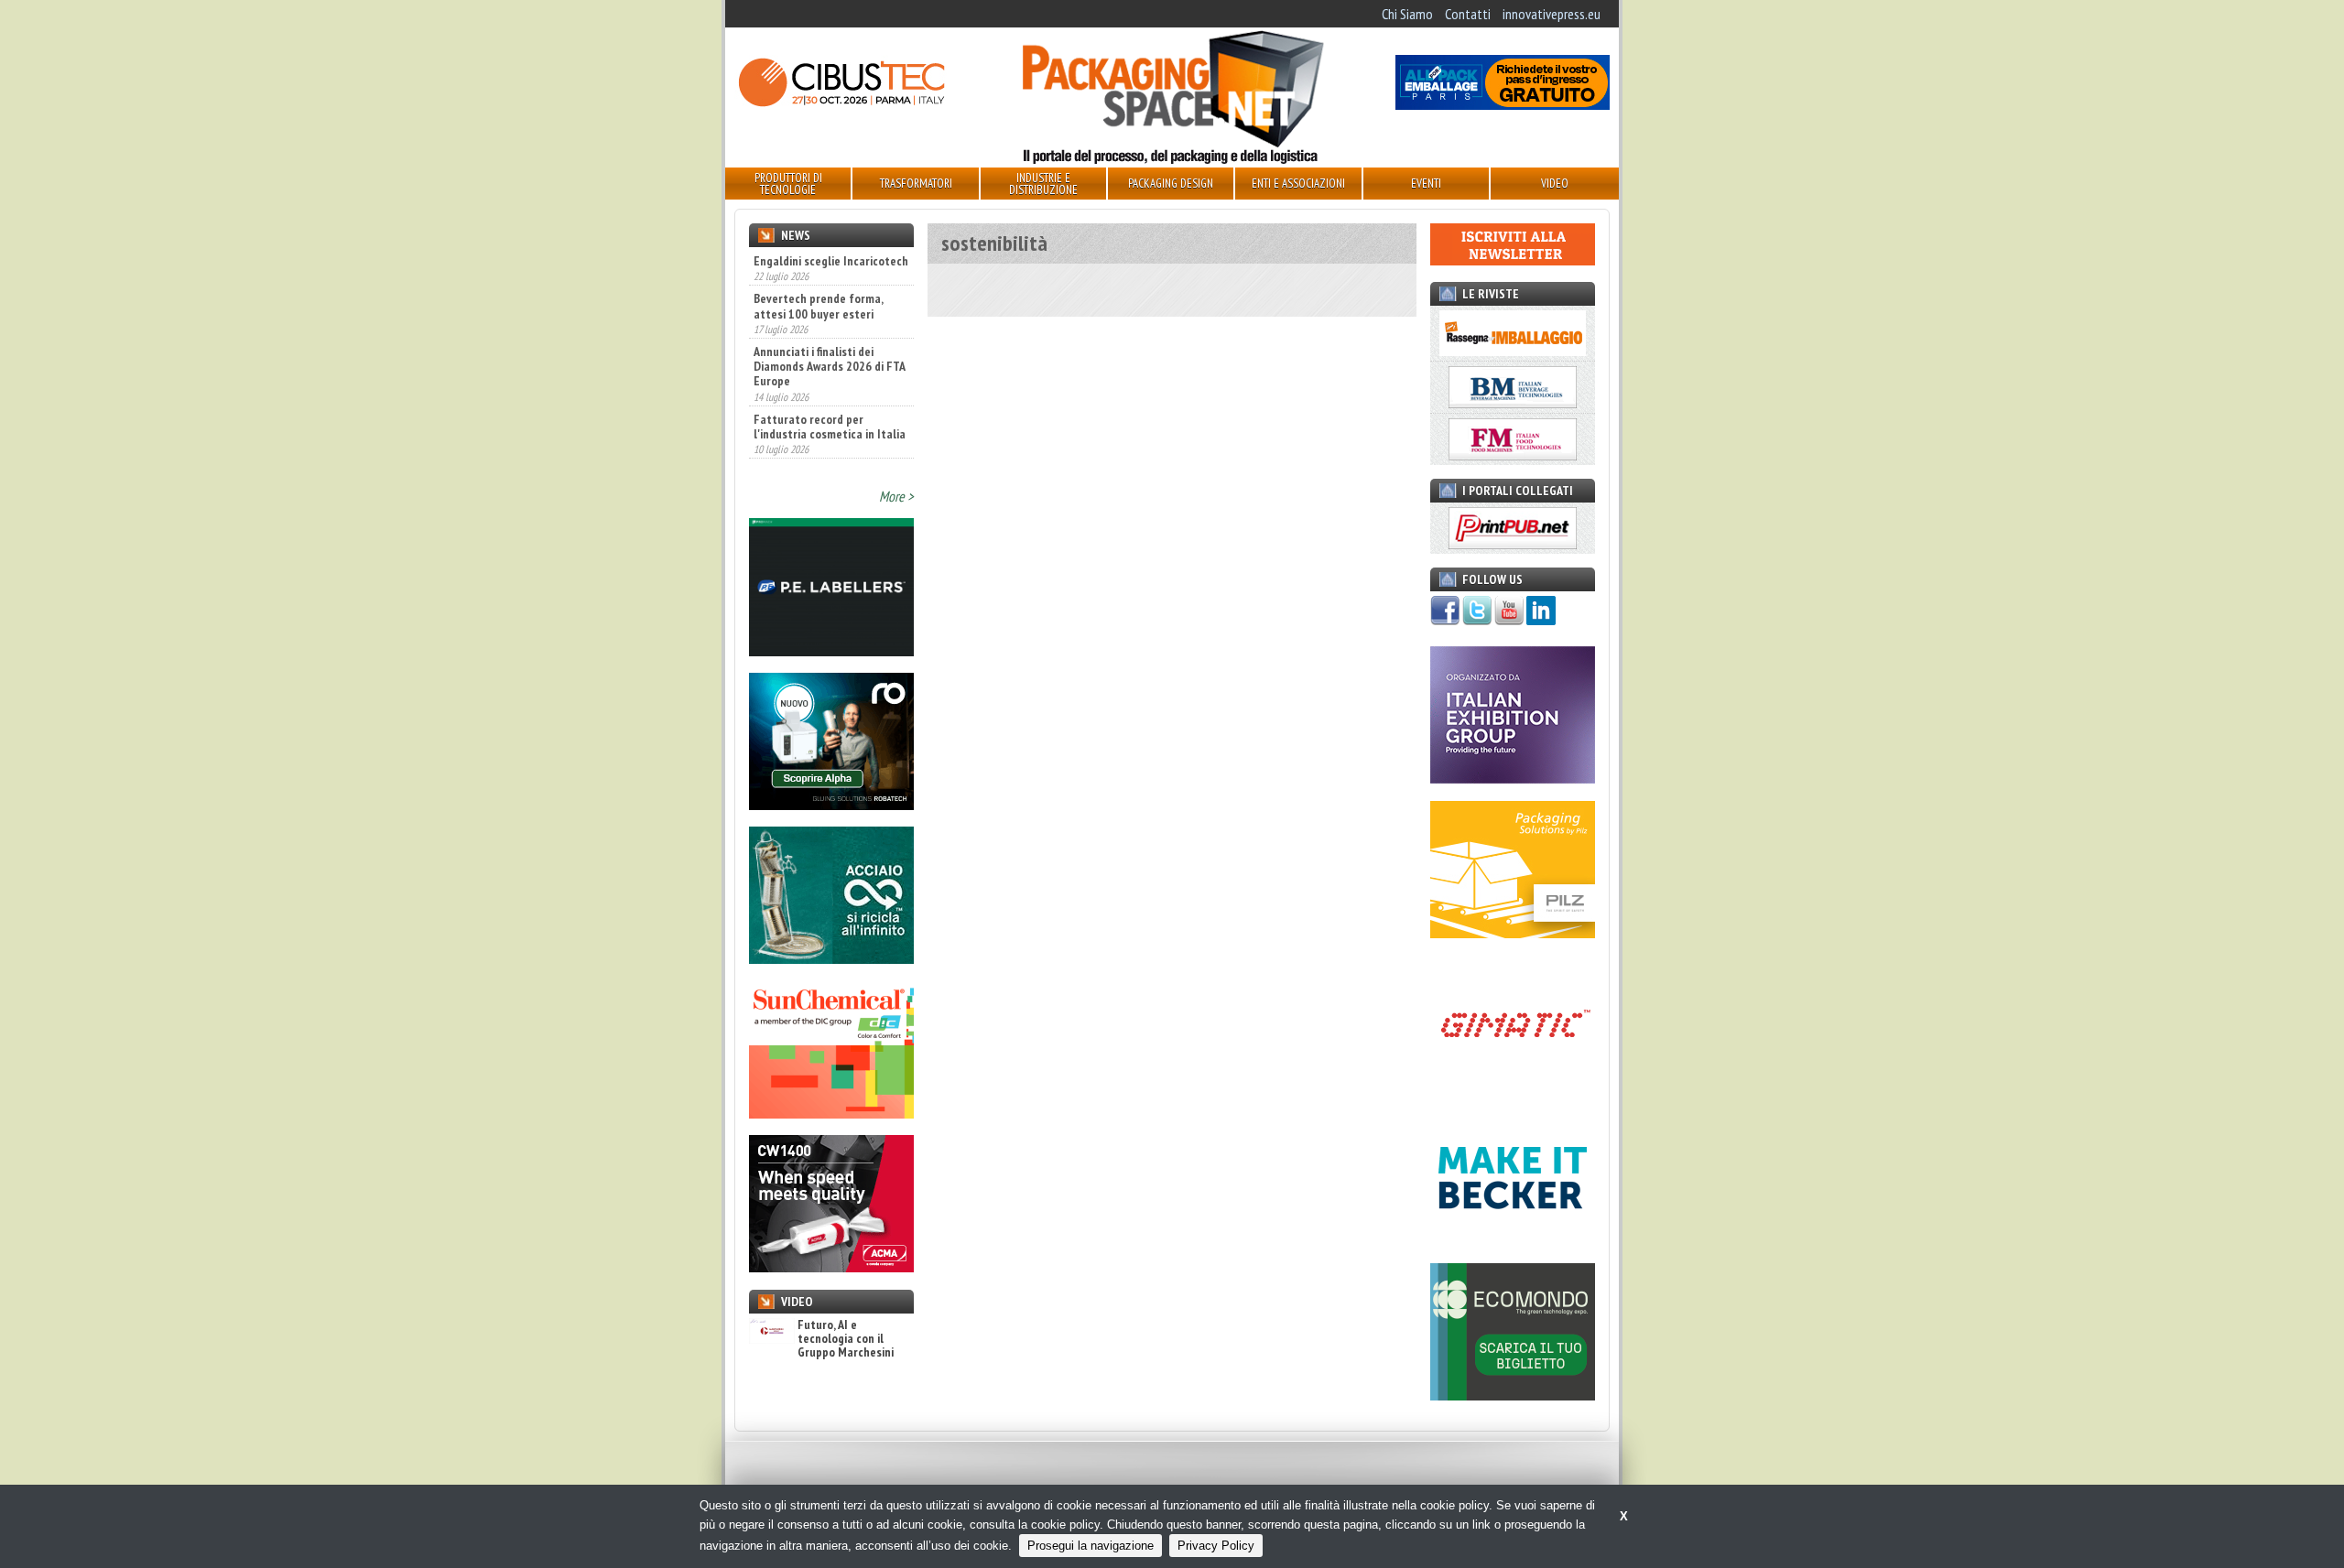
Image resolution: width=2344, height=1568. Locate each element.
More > (896, 496)
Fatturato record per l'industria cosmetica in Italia (830, 386)
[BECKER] (1513, 1241)
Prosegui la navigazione (1091, 1546)
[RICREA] (831, 958)
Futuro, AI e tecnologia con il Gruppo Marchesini (846, 1339)
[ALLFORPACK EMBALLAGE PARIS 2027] (1503, 104)
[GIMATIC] (1513, 1087)
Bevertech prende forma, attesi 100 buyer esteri (818, 266)
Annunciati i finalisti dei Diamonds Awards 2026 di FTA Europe (829, 327)
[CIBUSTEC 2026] (841, 104)
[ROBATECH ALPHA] (831, 805)
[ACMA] (831, 1267)
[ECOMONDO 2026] (1513, 1395)
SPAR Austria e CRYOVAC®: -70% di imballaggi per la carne (820, 447)
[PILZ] (1513, 933)
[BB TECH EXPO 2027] (1513, 778)
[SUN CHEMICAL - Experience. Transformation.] (831, 1113)
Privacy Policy (1216, 1546)
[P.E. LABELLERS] (831, 651)
